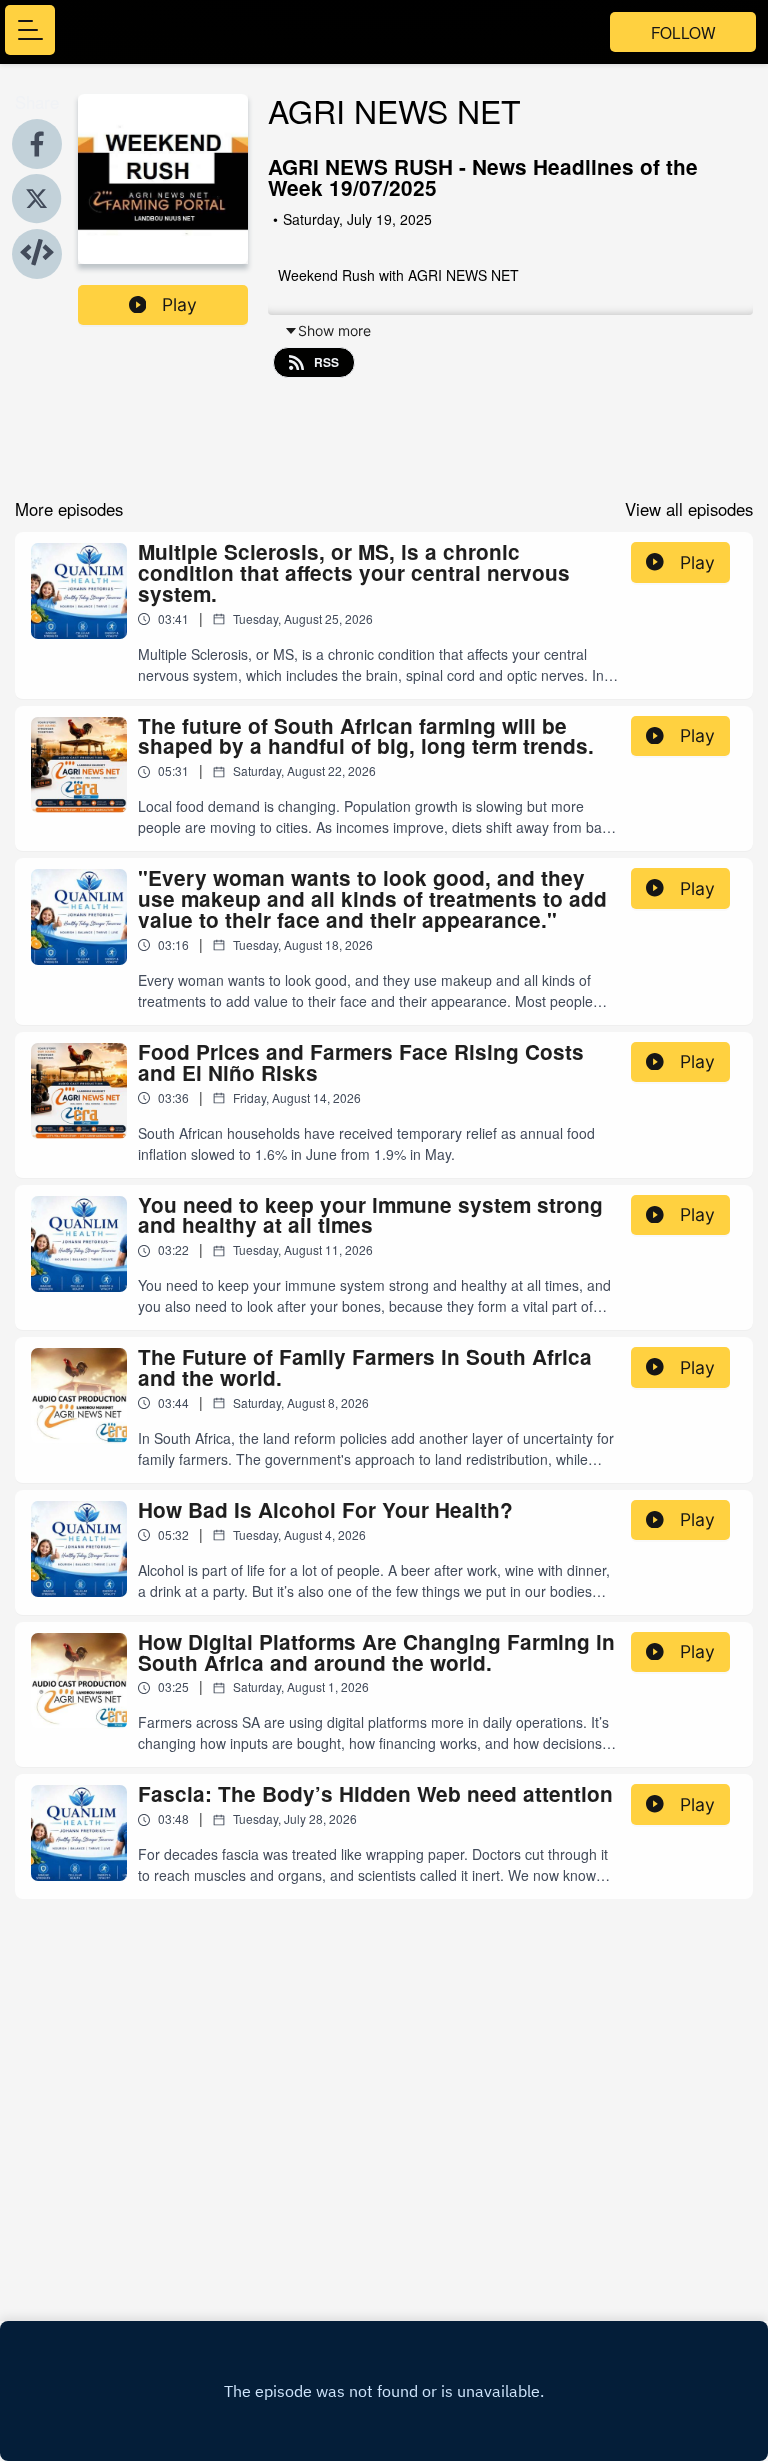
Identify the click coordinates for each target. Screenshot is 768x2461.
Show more (334, 330)
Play (179, 304)
